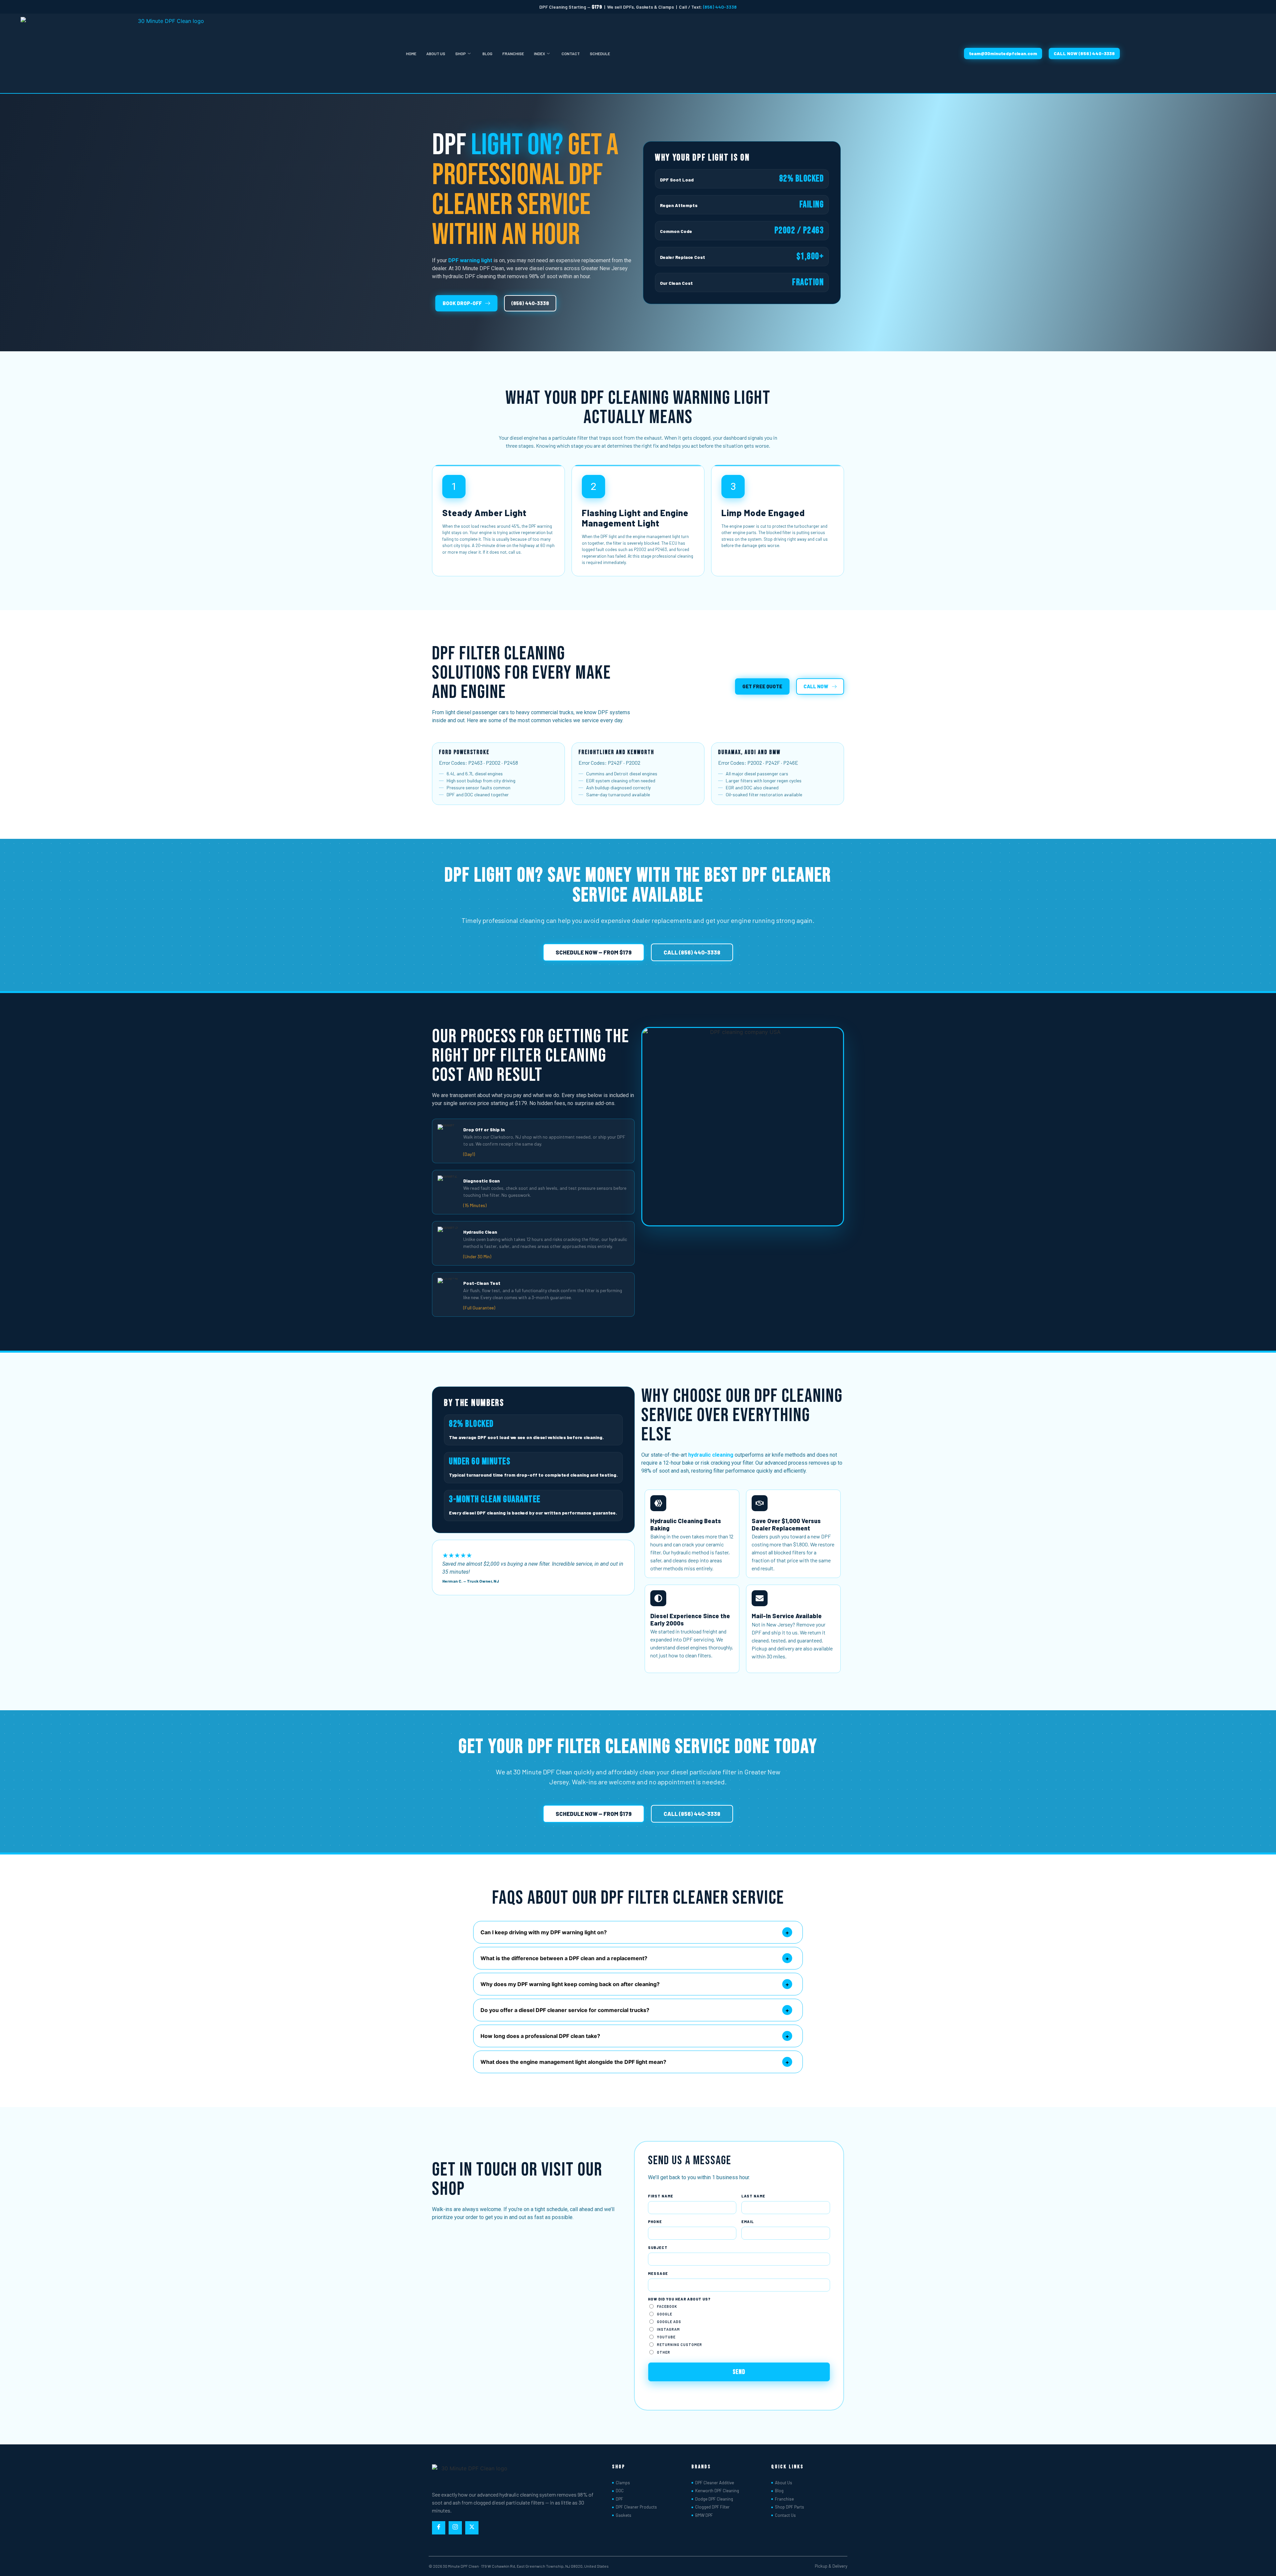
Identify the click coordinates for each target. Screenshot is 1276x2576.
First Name (661, 2196)
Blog (487, 54)
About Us (436, 54)
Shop (461, 54)
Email (748, 2222)
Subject (658, 2247)
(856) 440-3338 (720, 7)
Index (539, 54)
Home (411, 54)
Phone (655, 2222)
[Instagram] (455, 2528)
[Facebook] (439, 2528)
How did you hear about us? (679, 2299)
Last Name (753, 2196)
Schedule (600, 54)
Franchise (513, 54)
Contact (571, 54)
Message (658, 2273)
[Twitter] (472, 2528)
